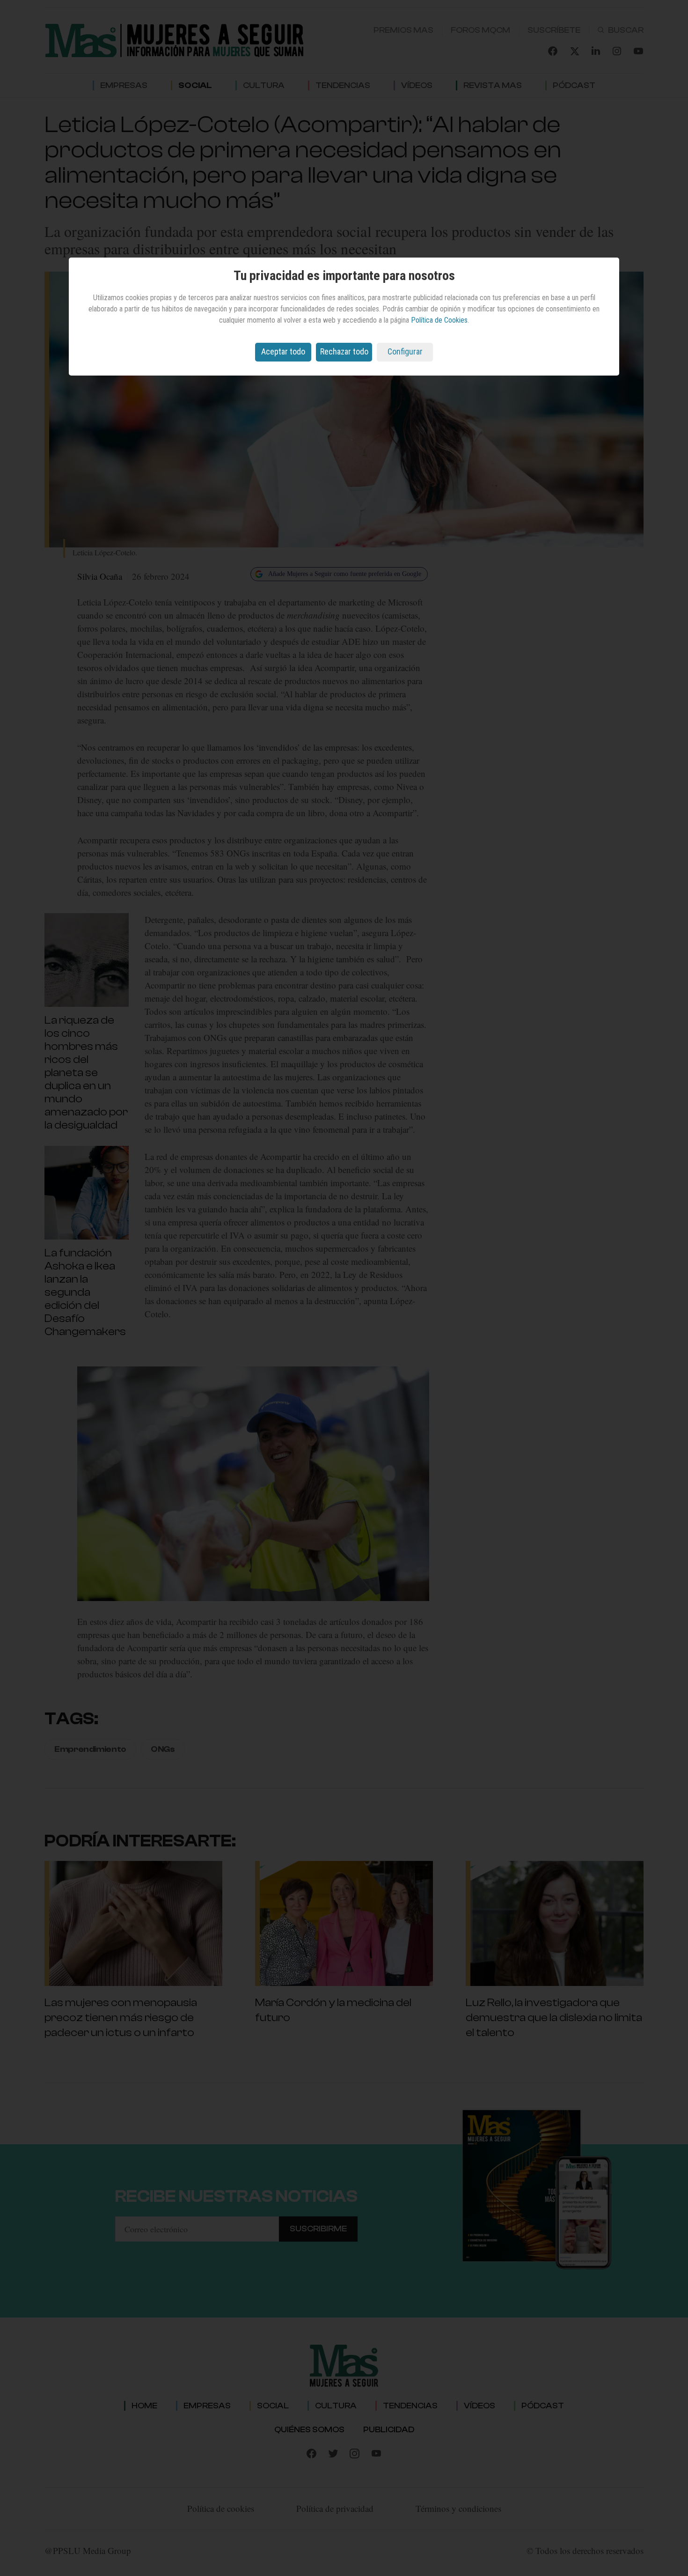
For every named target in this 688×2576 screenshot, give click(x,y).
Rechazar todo (344, 351)
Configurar (405, 351)
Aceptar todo (283, 351)
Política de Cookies (439, 320)
